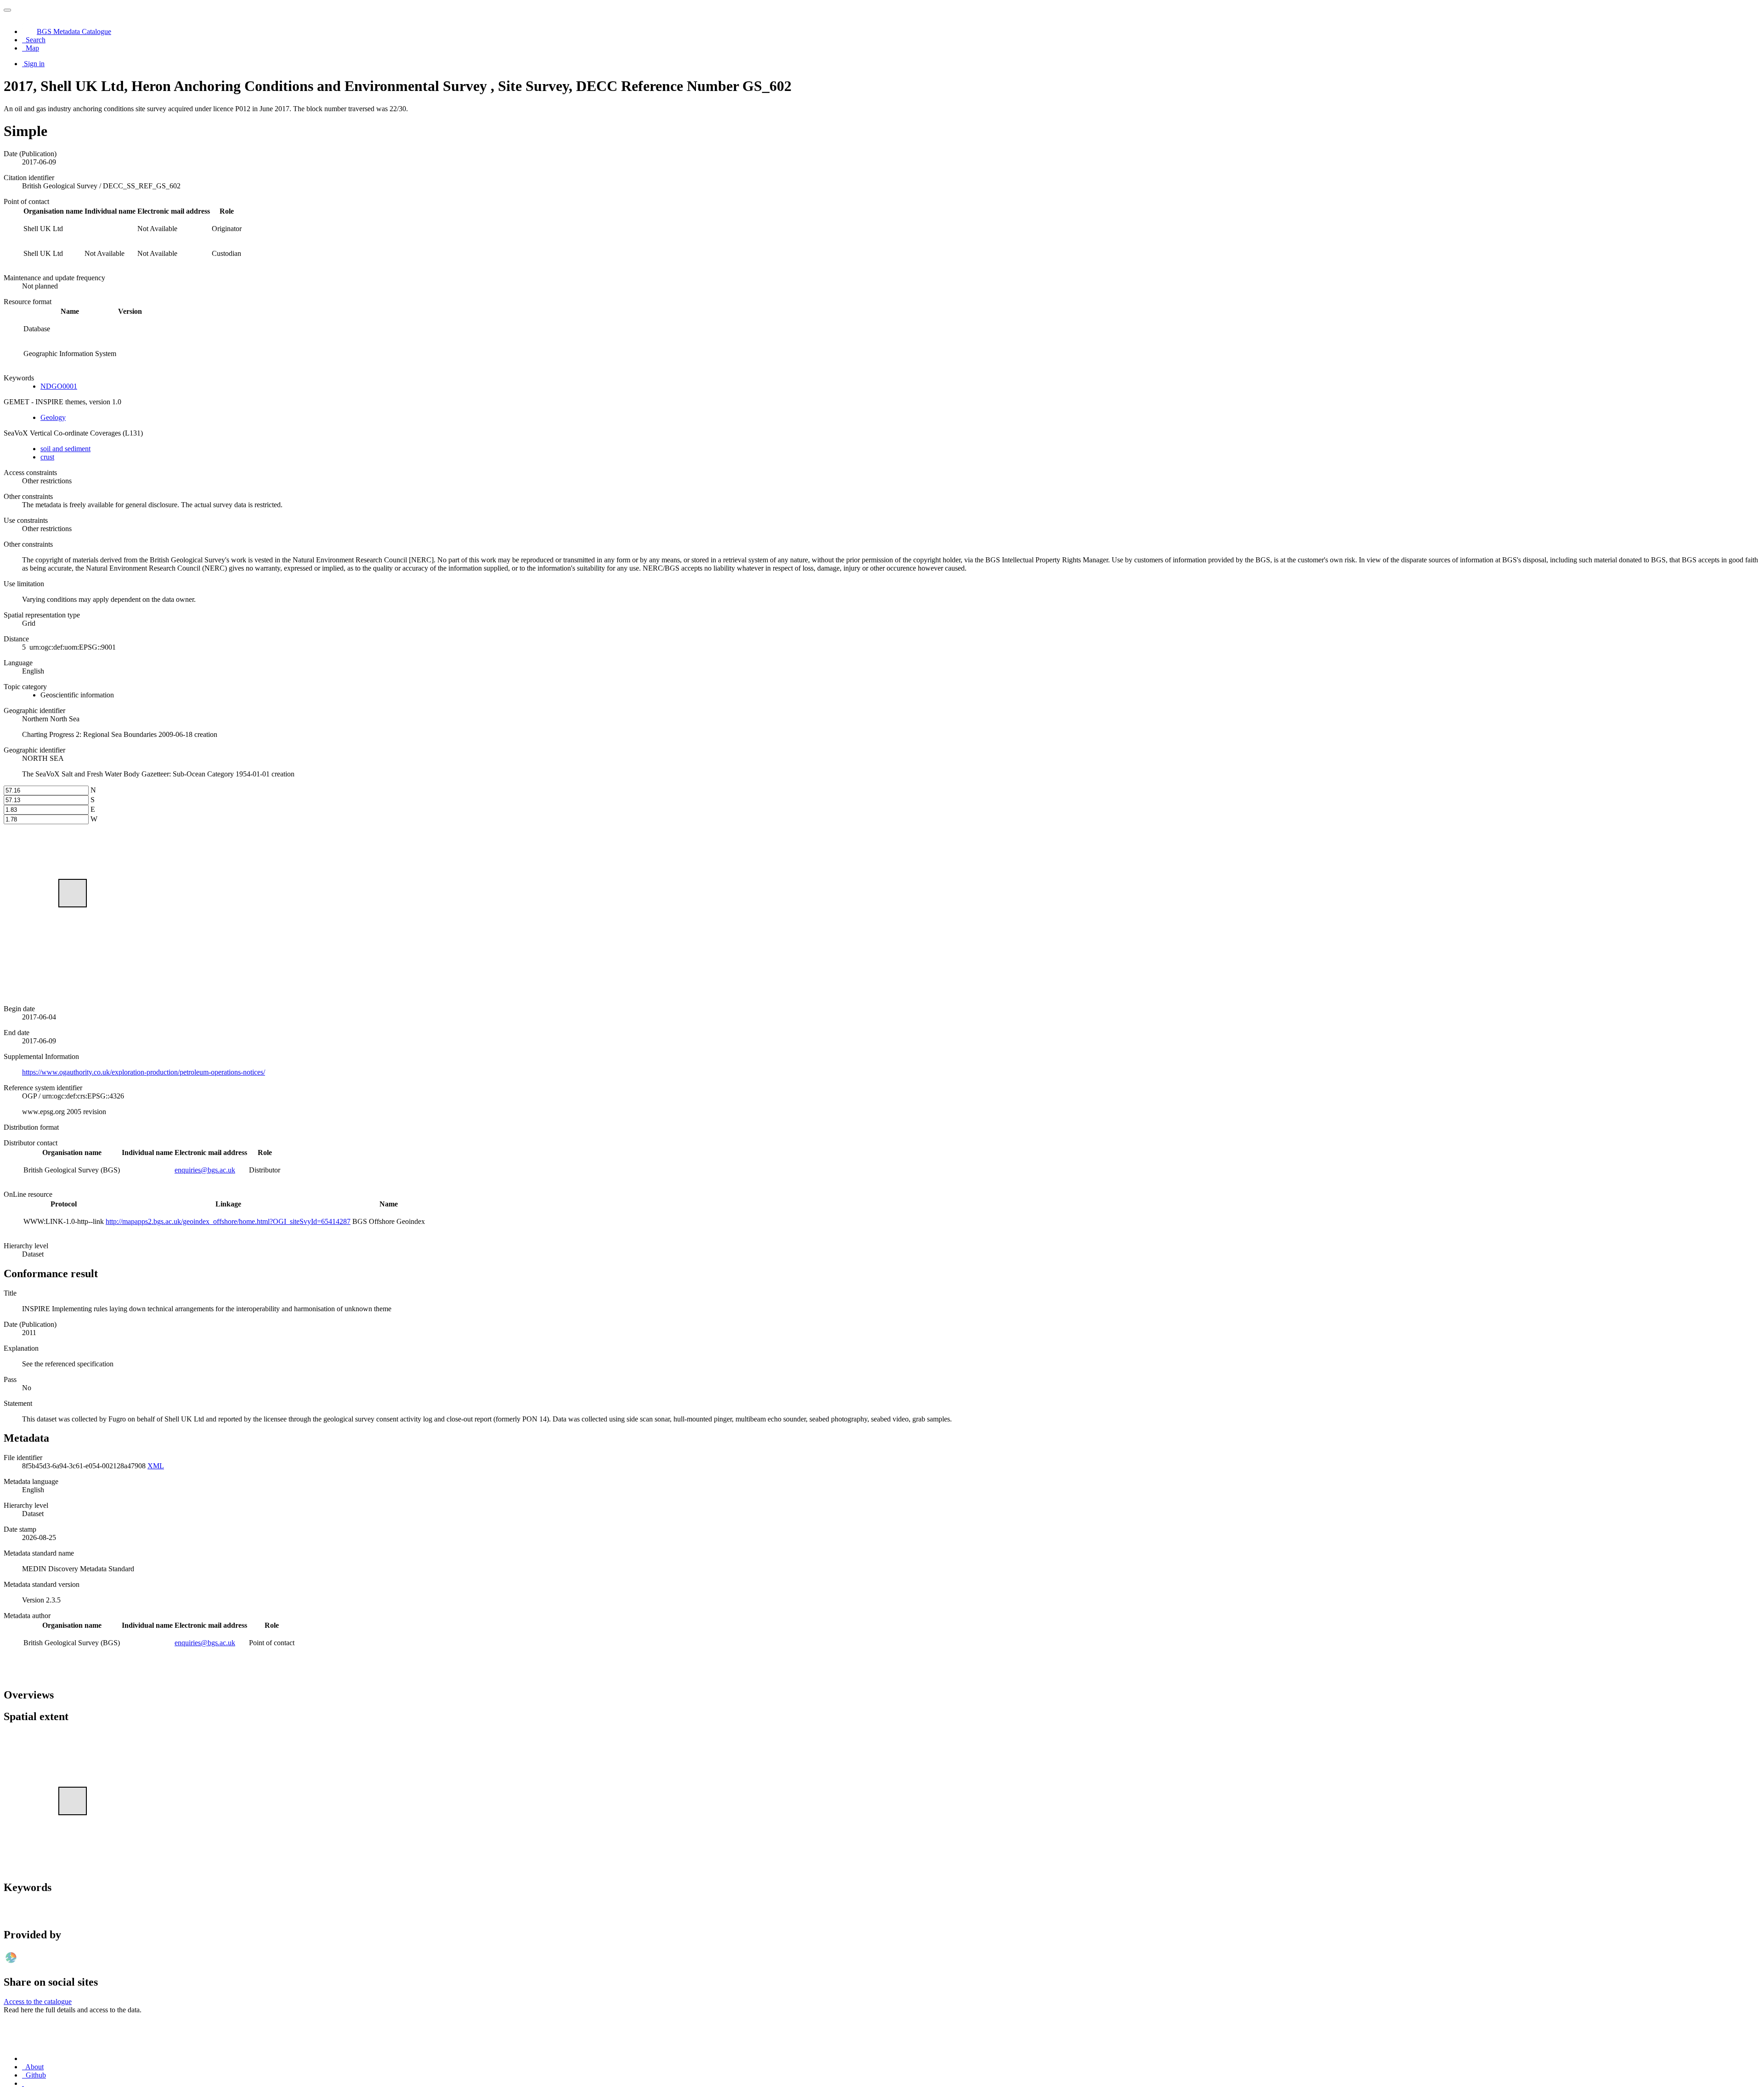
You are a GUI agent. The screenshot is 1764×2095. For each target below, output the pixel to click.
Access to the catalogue (38, 2002)
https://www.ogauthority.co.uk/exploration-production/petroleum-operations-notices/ (144, 1072)
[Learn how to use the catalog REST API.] (23, 2083)
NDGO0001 (59, 386)
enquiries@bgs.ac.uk (205, 1170)
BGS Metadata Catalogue (74, 31)
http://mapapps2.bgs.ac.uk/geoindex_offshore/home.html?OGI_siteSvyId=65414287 (228, 1221)
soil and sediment (65, 449)
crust (47, 457)
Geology (53, 417)
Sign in (34, 64)
